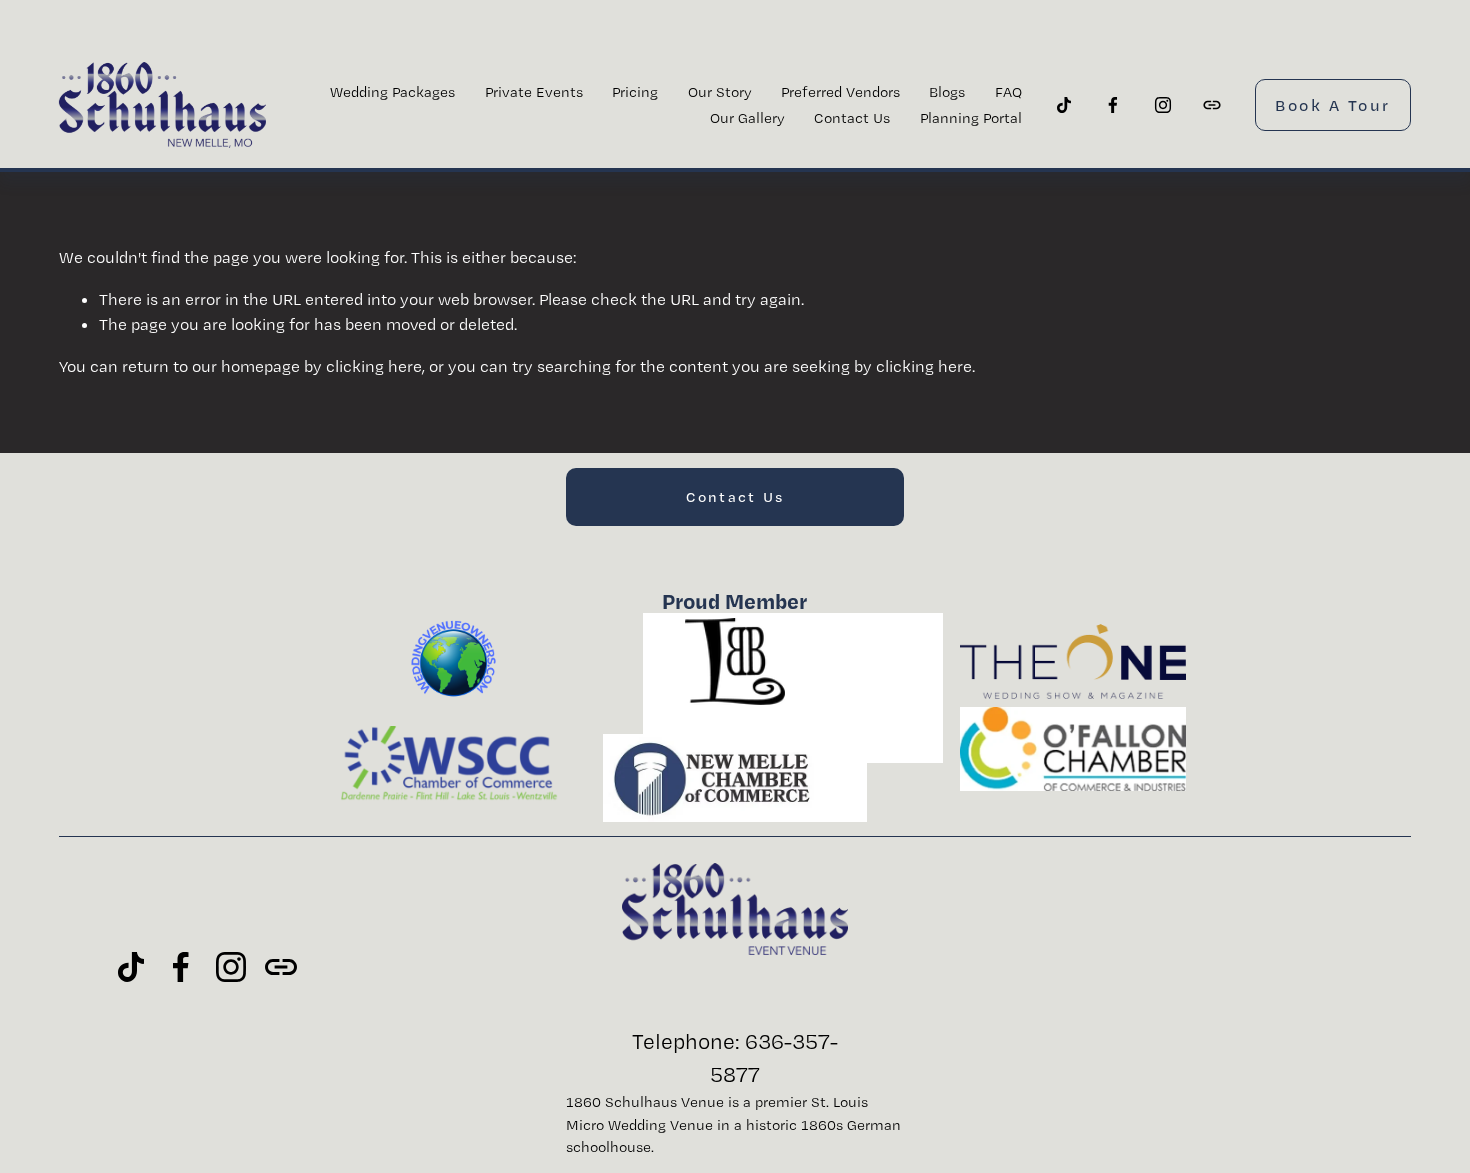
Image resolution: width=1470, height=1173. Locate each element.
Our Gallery (747, 118)
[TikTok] (1064, 105)
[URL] (1212, 105)
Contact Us (852, 118)
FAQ (1008, 92)
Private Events (534, 92)
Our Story (720, 92)
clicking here (374, 366)
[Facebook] (1113, 105)
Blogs (947, 92)
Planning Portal (971, 118)
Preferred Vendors (840, 92)
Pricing (635, 92)
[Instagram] (1163, 105)
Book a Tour (1333, 105)
